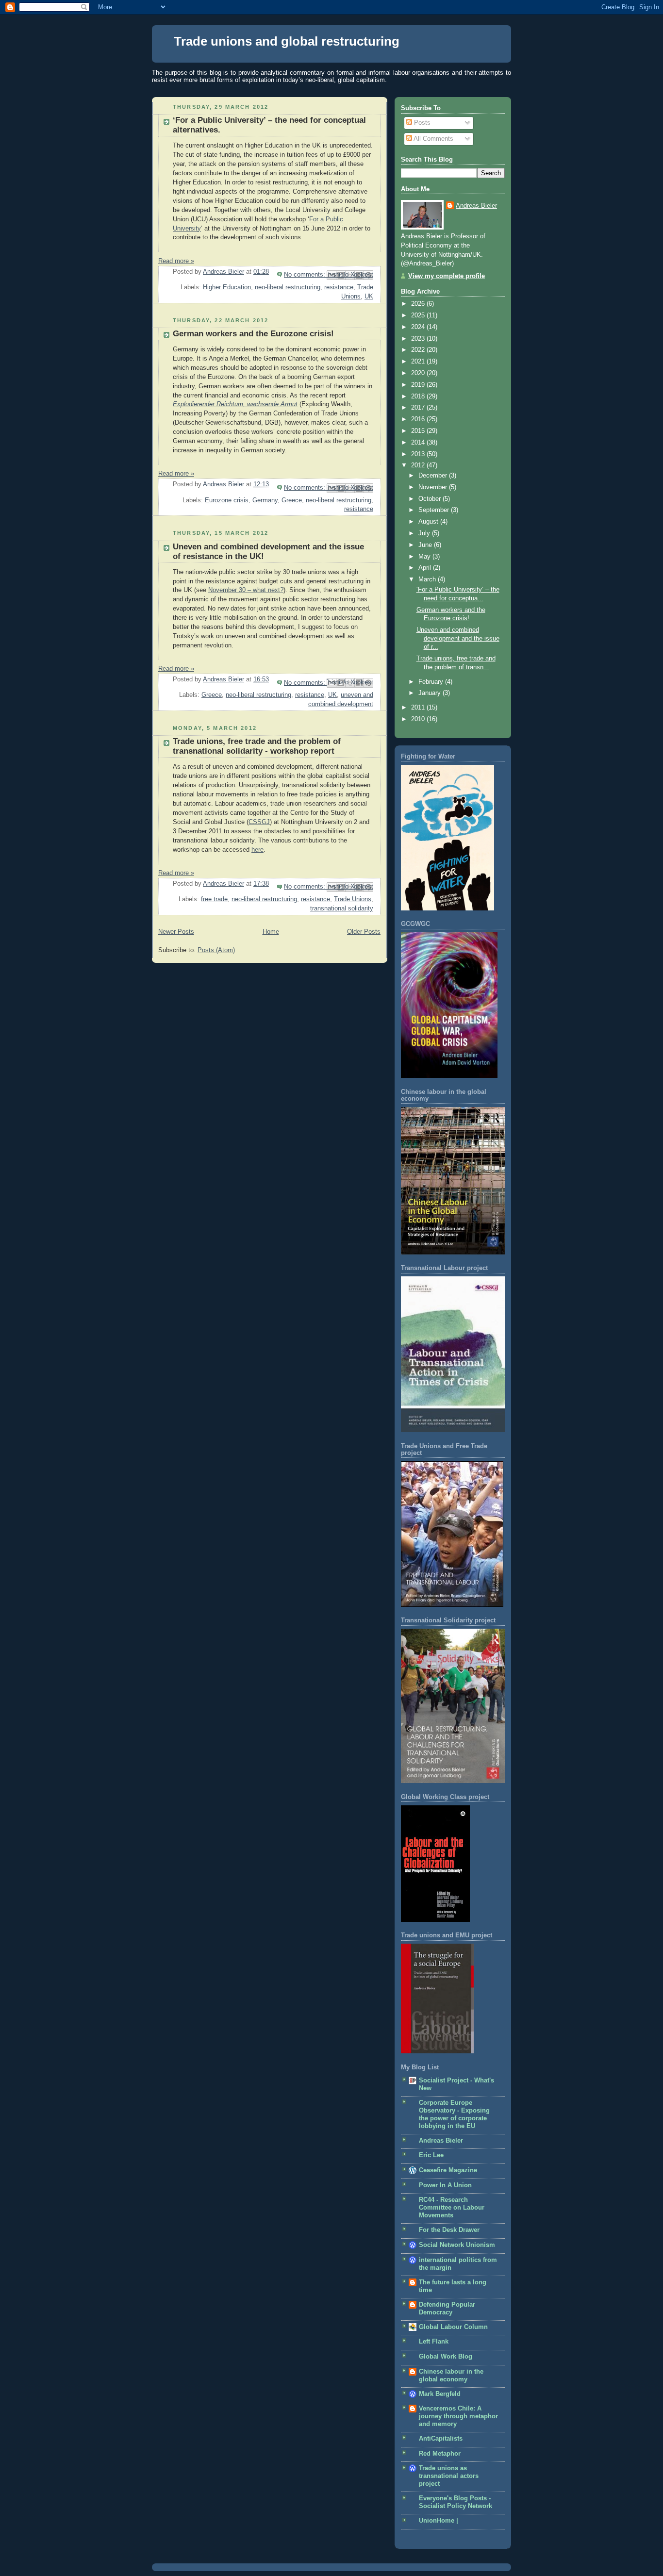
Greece (292, 500)
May (425, 557)
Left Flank (434, 2342)
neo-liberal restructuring (288, 287)
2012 (419, 465)
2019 (419, 385)
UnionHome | (439, 2521)
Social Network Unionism (457, 2245)
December (434, 476)
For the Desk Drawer (449, 2230)
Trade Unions (353, 899)
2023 (419, 339)
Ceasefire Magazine (448, 2170)
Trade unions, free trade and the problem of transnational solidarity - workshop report (257, 746)
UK (369, 297)
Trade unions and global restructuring (287, 41)
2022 (419, 350)
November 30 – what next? (246, 590)
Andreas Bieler (476, 206)
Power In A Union (445, 2185)
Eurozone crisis (227, 500)
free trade (214, 899)
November (434, 487)
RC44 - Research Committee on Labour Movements (452, 2208)
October (431, 499)
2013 (419, 454)
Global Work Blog (446, 2357)
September (435, 510)
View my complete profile (447, 276)
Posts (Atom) (216, 950)
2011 (419, 708)
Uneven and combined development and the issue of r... (458, 638)
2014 (419, 443)
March (428, 579)
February (432, 682)
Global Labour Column (453, 2327)
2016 (419, 419)
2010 (419, 719)
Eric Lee (431, 2155)
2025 (419, 315)
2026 (419, 304)
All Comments (433, 139)
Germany (265, 500)
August (429, 522)
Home (271, 932)
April (426, 568)
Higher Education (227, 287)
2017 (419, 408)
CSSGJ (259, 822)
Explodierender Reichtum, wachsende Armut (235, 404)
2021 (419, 362)
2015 (419, 431)
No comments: (306, 275)
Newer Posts (176, 932)
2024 (419, 327)
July (425, 533)
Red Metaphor (440, 2454)
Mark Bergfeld (440, 2394)
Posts (421, 123)
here (257, 850)
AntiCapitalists (441, 2439)
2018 (419, 396)
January (431, 693)
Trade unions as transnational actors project (449, 2476)
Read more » (176, 261)
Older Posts (364, 932)
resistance (339, 287)
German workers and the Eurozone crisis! (253, 334)
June (426, 545)
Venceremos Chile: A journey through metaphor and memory (458, 2416)
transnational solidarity (342, 908)
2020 (419, 373)
